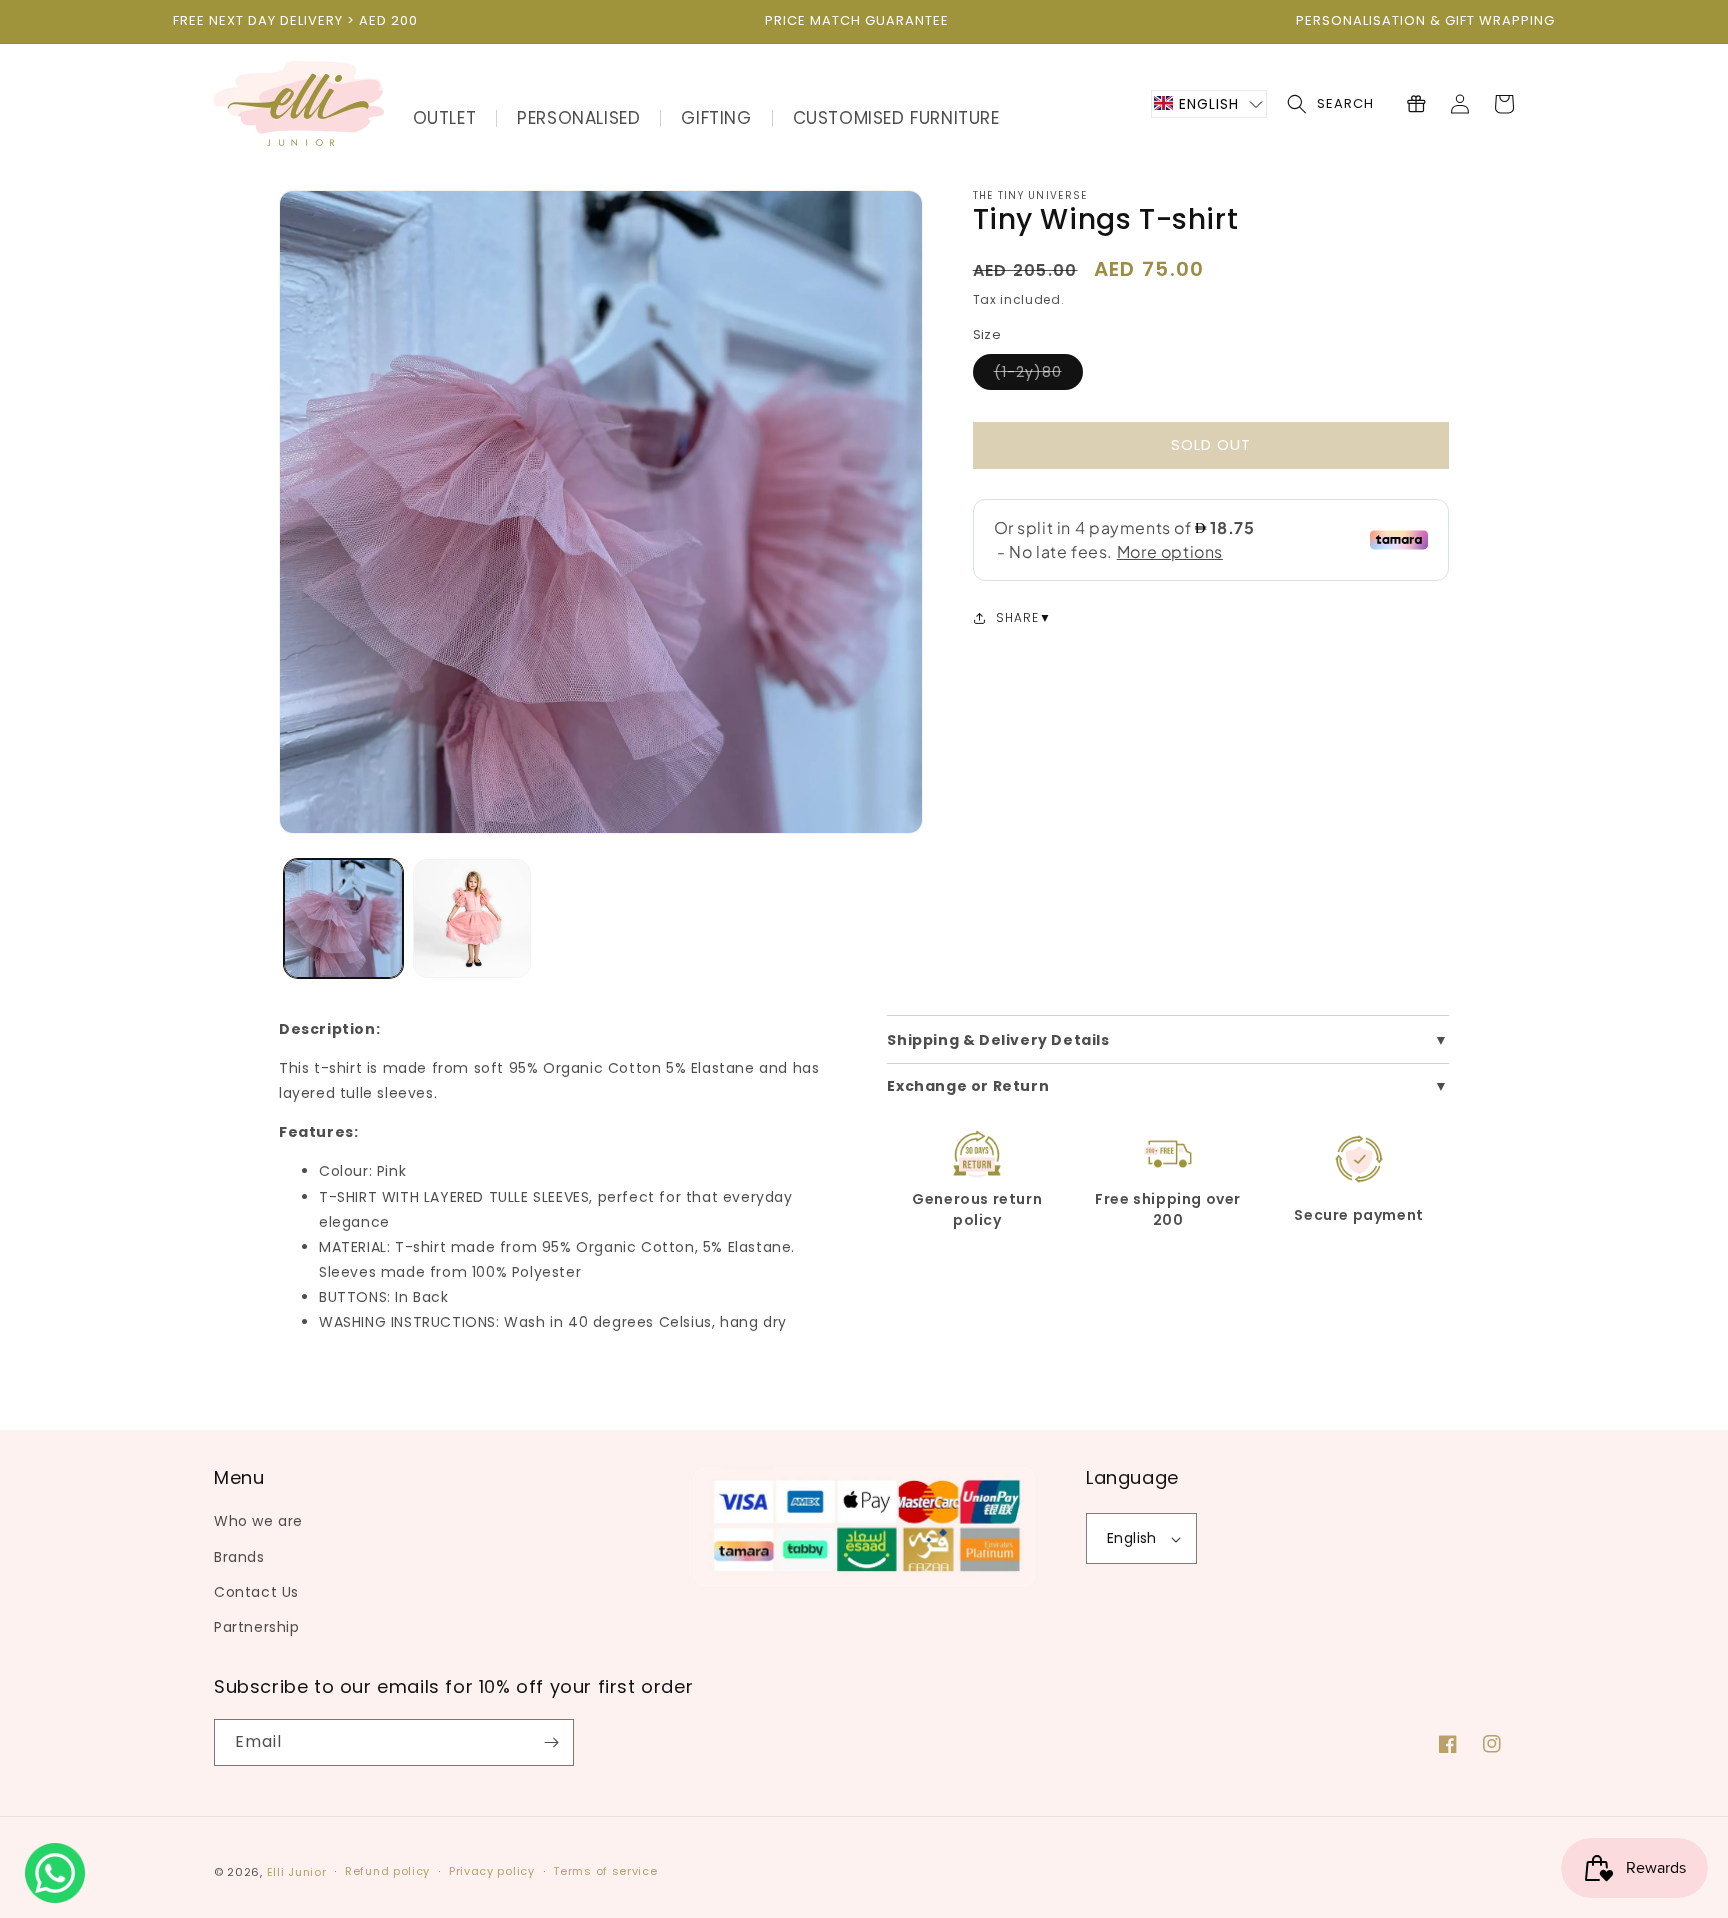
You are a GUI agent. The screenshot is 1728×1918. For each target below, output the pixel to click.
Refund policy (387, 1871)
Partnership (257, 1627)
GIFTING (716, 118)
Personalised (578, 118)
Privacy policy (492, 1871)
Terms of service (605, 1871)
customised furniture (896, 118)
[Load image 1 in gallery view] (343, 918)
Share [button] (1017, 617)
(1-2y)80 (1038, 375)
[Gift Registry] (1416, 104)
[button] (1209, 104)
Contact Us (256, 1592)
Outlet (445, 118)
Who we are (258, 1521)
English (1132, 1538)
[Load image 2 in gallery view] (472, 918)
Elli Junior (297, 1872)
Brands (239, 1557)
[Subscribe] (551, 1742)
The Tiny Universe (1030, 195)
